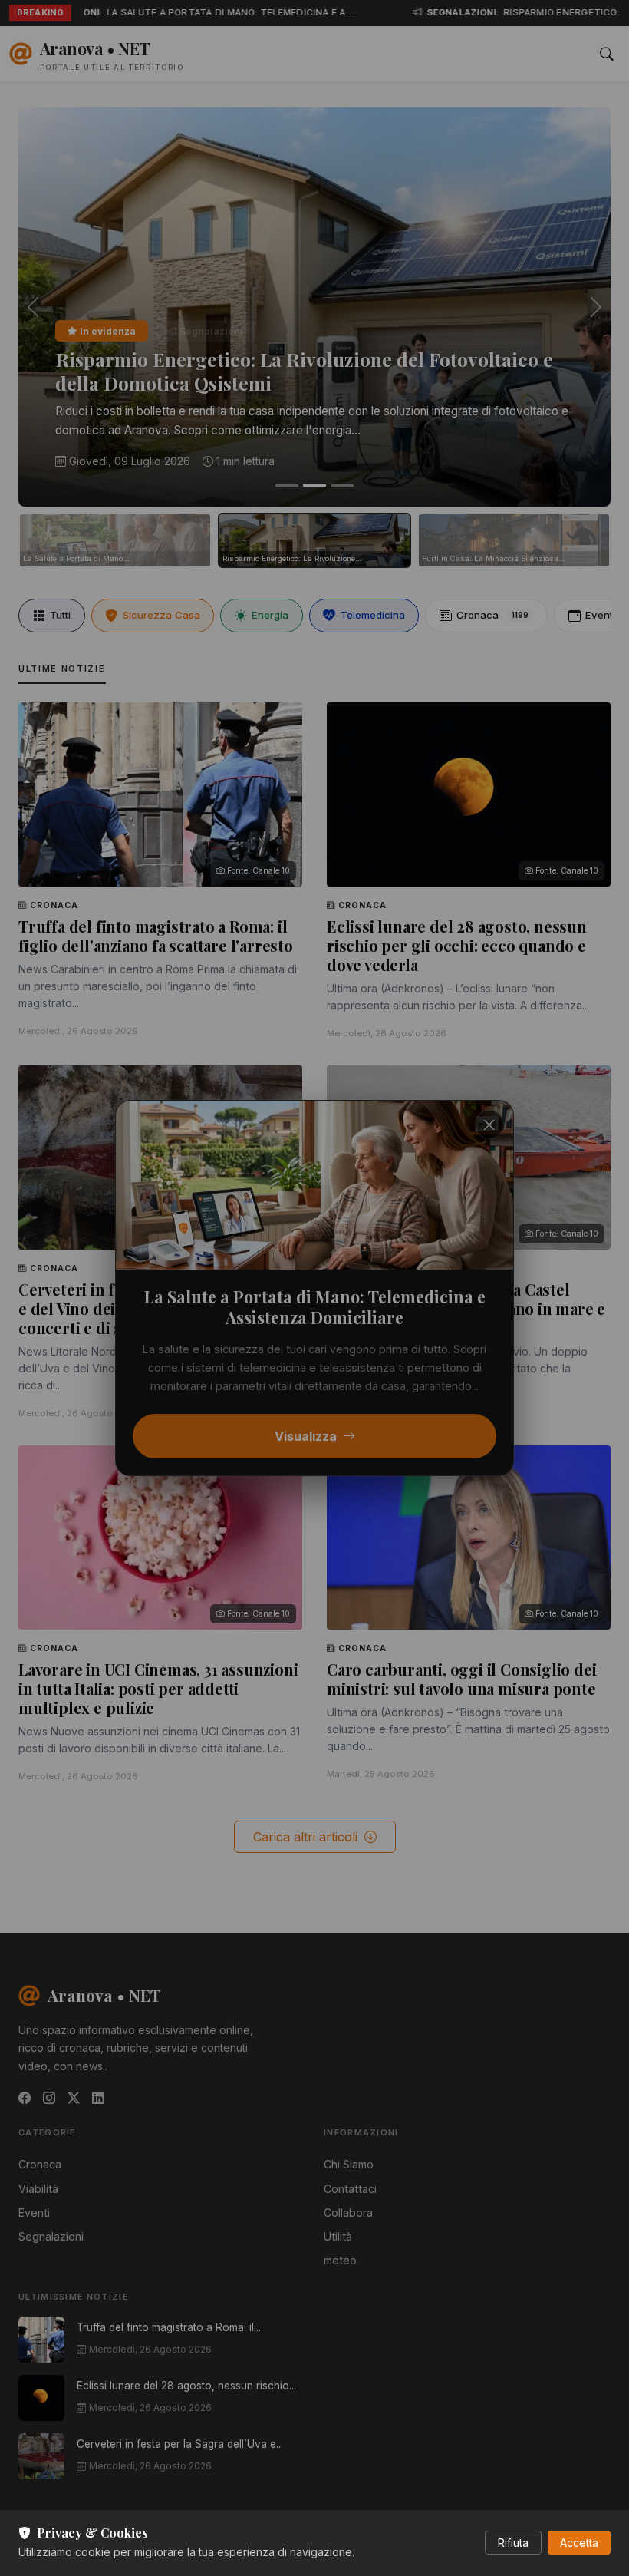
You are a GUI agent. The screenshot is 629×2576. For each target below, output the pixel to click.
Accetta (579, 2543)
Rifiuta (513, 2543)
